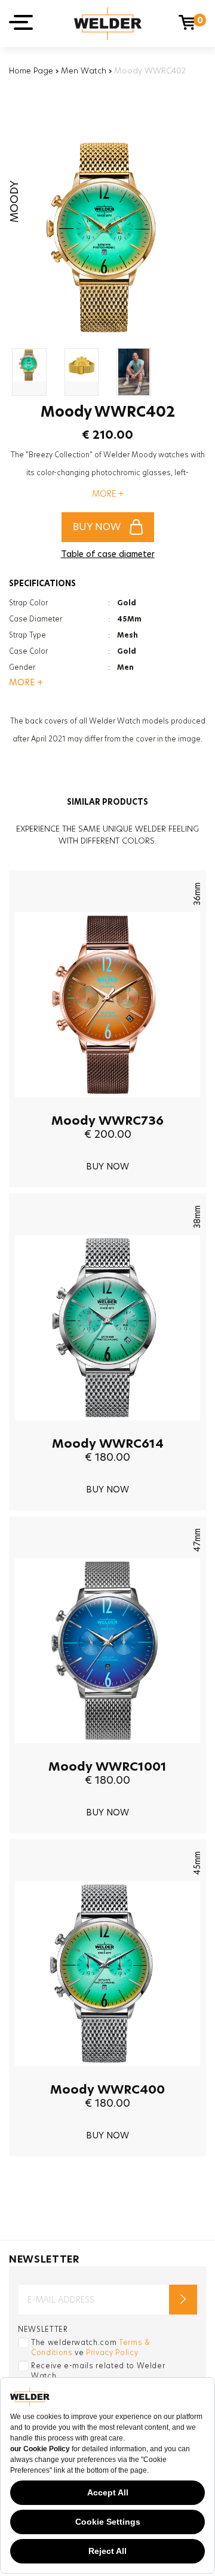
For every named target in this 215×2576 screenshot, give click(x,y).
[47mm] (107, 1752)
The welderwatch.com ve (91, 2347)
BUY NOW (97, 527)
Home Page (31, 70)
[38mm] (107, 1429)
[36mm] (107, 1106)
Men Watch (84, 70)
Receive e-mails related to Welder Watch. (98, 2371)
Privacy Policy (112, 2352)
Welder (108, 24)
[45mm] (107, 2075)
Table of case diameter (108, 554)
